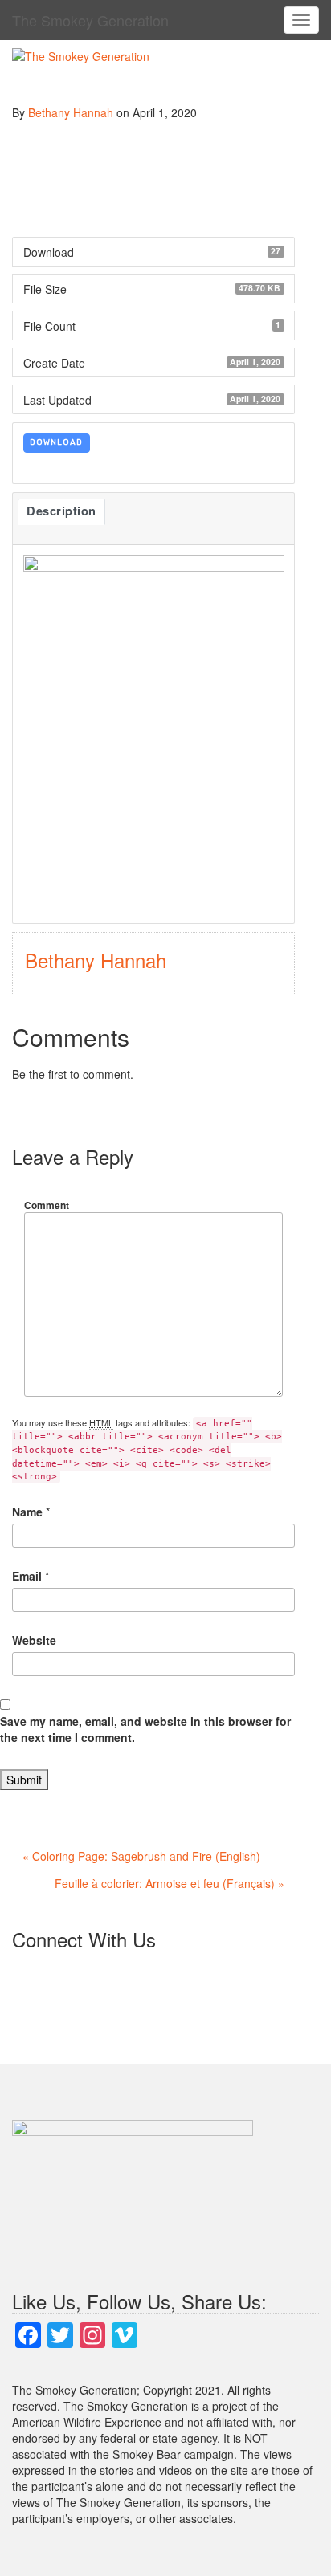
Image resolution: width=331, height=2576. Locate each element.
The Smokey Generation (90, 20)
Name (27, 1512)
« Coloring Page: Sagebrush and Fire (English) (141, 1856)
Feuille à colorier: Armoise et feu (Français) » (170, 1883)
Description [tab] (61, 511)
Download (56, 442)
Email (27, 1576)
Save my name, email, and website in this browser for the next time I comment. (145, 1729)
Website (34, 1640)
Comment (47, 1205)
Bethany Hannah (71, 112)
